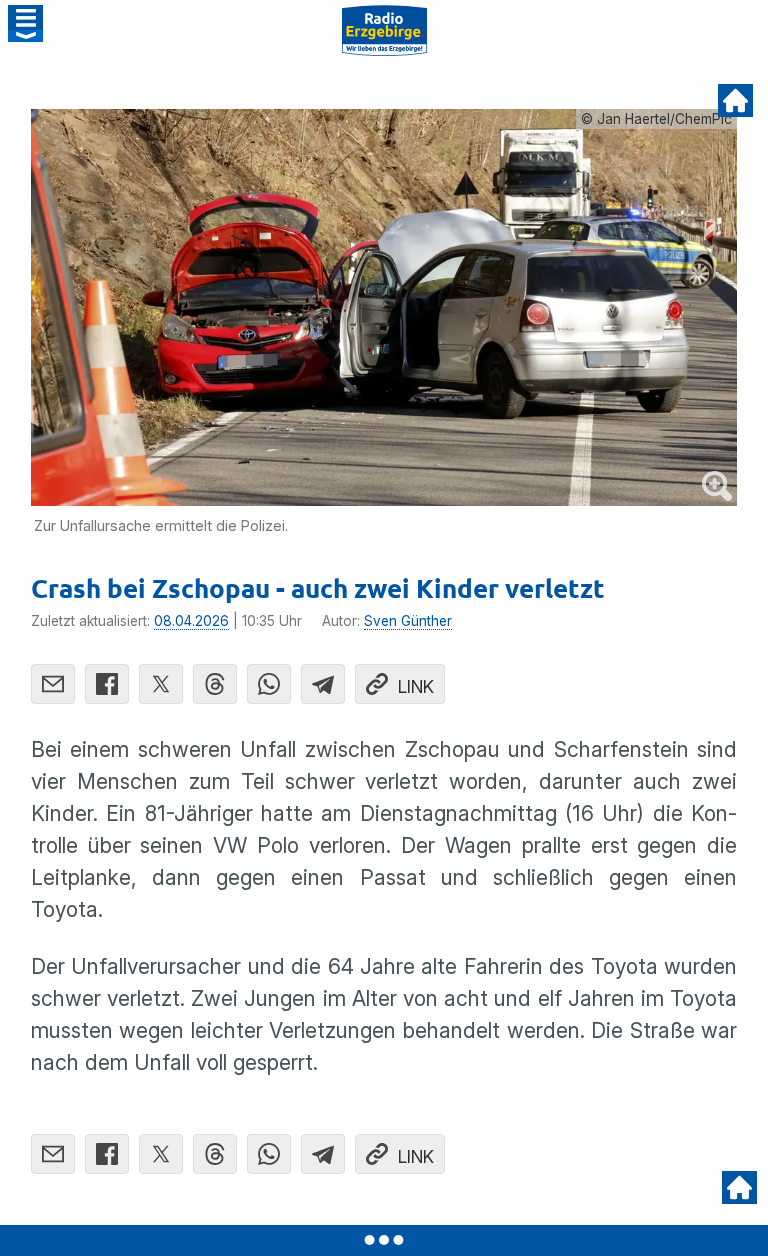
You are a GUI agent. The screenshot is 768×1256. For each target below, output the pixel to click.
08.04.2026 (191, 621)
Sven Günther (408, 621)
